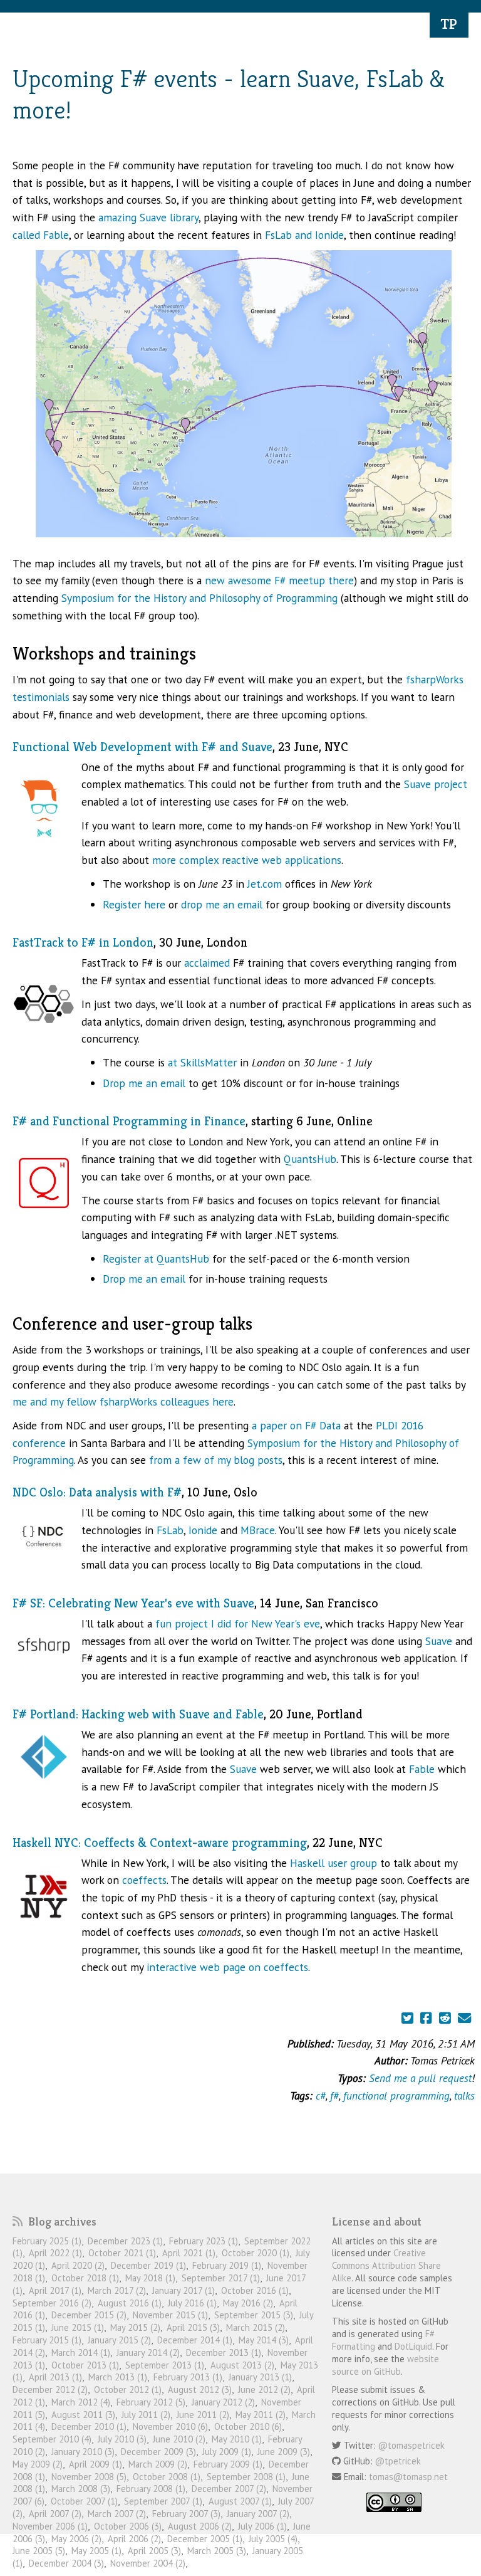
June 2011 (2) (203, 2415)
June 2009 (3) (284, 2452)
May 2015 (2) (135, 2327)
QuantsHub (310, 1159)
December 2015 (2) (89, 2315)
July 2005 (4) (273, 2539)
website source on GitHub (385, 2365)
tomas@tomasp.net (408, 2477)
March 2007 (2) (117, 2514)
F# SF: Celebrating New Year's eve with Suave (133, 1603)
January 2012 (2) (223, 2402)
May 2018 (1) (150, 2278)
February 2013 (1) (188, 2377)
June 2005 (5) (39, 2551)
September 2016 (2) (52, 2303)
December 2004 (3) (66, 2563)
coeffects (144, 1880)
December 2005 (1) (205, 2539)
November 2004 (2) (148, 2563)
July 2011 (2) (146, 2415)
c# (321, 2095)
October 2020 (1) (256, 2253)
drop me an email (222, 904)
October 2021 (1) (122, 2253)
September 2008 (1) (246, 2477)
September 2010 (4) (52, 2439)
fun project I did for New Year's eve (238, 1623)
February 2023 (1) (204, 2241)
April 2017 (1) (55, 2290)
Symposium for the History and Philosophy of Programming (199, 598)
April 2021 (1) (189, 2253)
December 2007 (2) (229, 2489)
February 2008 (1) (151, 2489)
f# (334, 2095)
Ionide (203, 1530)
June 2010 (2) (179, 2439)
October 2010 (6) (248, 2426)
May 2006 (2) (76, 2539)
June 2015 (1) (78, 2327)
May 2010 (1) (237, 2439)
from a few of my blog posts (216, 1460)
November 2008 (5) (89, 2477)
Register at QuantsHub (156, 1259)
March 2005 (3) (217, 2551)
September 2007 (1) (163, 2501)
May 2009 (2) (38, 2464)
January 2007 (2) (258, 2514)
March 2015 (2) (256, 2327)
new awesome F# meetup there (279, 580)
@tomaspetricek (411, 2445)
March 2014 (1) (81, 2353)
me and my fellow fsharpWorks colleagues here (123, 1401)
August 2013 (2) (242, 2365)
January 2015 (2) (119, 2340)
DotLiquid (413, 2346)
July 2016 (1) (192, 2303)
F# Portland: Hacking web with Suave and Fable (138, 1714)
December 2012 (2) (50, 2389)
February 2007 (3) (186, 2514)
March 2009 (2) (158, 2464)
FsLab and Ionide (304, 235)
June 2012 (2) (264, 2389)
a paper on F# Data (296, 1425)
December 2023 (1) (125, 2241)
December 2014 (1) (195, 2340)
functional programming (396, 2095)
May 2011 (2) (261, 2415)
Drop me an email (144, 1083)
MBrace (258, 1530)
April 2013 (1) (55, 2377)
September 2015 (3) (254, 2315)
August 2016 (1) (130, 2303)
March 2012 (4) (81, 2402)
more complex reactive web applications (247, 860)
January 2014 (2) (148, 2353)
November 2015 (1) (170, 2315)
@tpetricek (398, 2461)
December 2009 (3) (158, 2452)
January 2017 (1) (184, 2290)
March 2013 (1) (118, 2377)
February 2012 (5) (151, 2402)
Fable (422, 1769)
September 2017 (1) (221, 2278)
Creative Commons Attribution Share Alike (386, 2265)
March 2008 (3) (81, 2489)
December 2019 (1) (148, 2265)
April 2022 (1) (55, 2253)
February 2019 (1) (227, 2265)
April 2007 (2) (55, 2514)
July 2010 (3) (122, 2439)
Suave (439, 1641)
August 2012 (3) (200, 2389)
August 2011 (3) (83, 2415)
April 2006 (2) (134, 2539)
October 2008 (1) (167, 2477)
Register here (134, 904)
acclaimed (207, 963)
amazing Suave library (148, 217)
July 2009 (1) (227, 2452)
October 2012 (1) (128, 2389)
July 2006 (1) (262, 2526)
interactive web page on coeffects (227, 1967)
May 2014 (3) (264, 2340)
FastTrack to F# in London (83, 943)
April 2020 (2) (78, 2265)
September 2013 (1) (165, 2365)
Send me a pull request (420, 2078)
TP (449, 24)
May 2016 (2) (248, 2303)
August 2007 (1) (240, 2501)
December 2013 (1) (224, 2353)
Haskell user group (334, 1863)
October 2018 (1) (85, 2278)
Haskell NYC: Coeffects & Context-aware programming (160, 1843)
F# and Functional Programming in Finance (129, 1121)
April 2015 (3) (193, 2327)
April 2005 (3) (154, 2551)
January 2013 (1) (260, 2377)
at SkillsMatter (202, 1062)
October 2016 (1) (255, 2290)
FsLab (170, 1530)
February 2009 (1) (228, 2464)
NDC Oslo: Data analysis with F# (97, 1492)
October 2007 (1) (84, 2501)
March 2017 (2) (117, 2290)
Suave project (436, 784)
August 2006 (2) (200, 2526)
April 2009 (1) (96, 2464)
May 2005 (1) (96, 2551)
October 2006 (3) (128, 2526)
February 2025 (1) (47, 2241)
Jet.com (265, 884)
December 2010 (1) (89, 2426)
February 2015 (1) (47, 2340)
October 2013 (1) (85, 2365)
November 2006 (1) (50, 2526)
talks (464, 2095)
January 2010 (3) (83, 2452)
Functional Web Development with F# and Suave (142, 747)
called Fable (41, 235)
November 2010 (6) (170, 2426)
